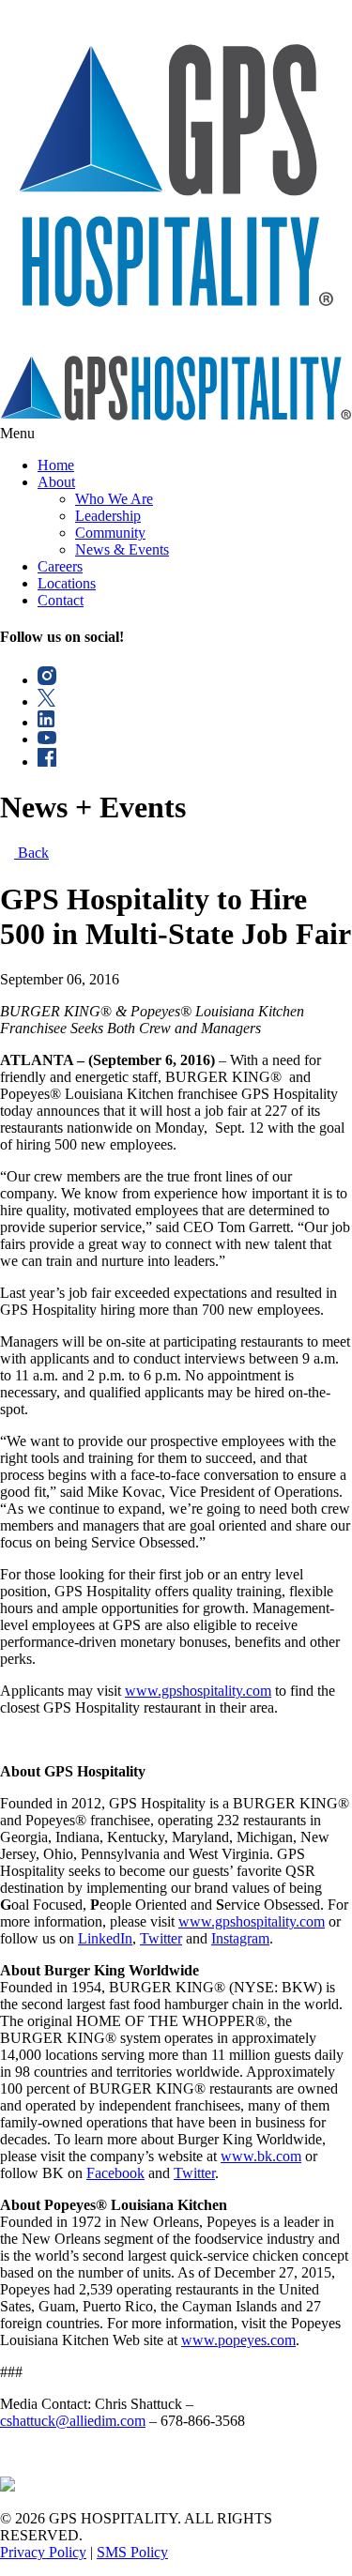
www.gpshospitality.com (198, 1691)
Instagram (240, 1938)
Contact (61, 600)
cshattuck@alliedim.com (73, 2421)
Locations (67, 583)
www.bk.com (261, 2156)
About (56, 482)
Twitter (161, 1938)
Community (110, 533)
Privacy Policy (43, 2552)
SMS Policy (132, 2552)
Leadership (108, 516)
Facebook (115, 2173)
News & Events (122, 549)
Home (56, 465)
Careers (60, 566)
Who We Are (114, 499)
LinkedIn (105, 1938)
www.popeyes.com (238, 2340)
